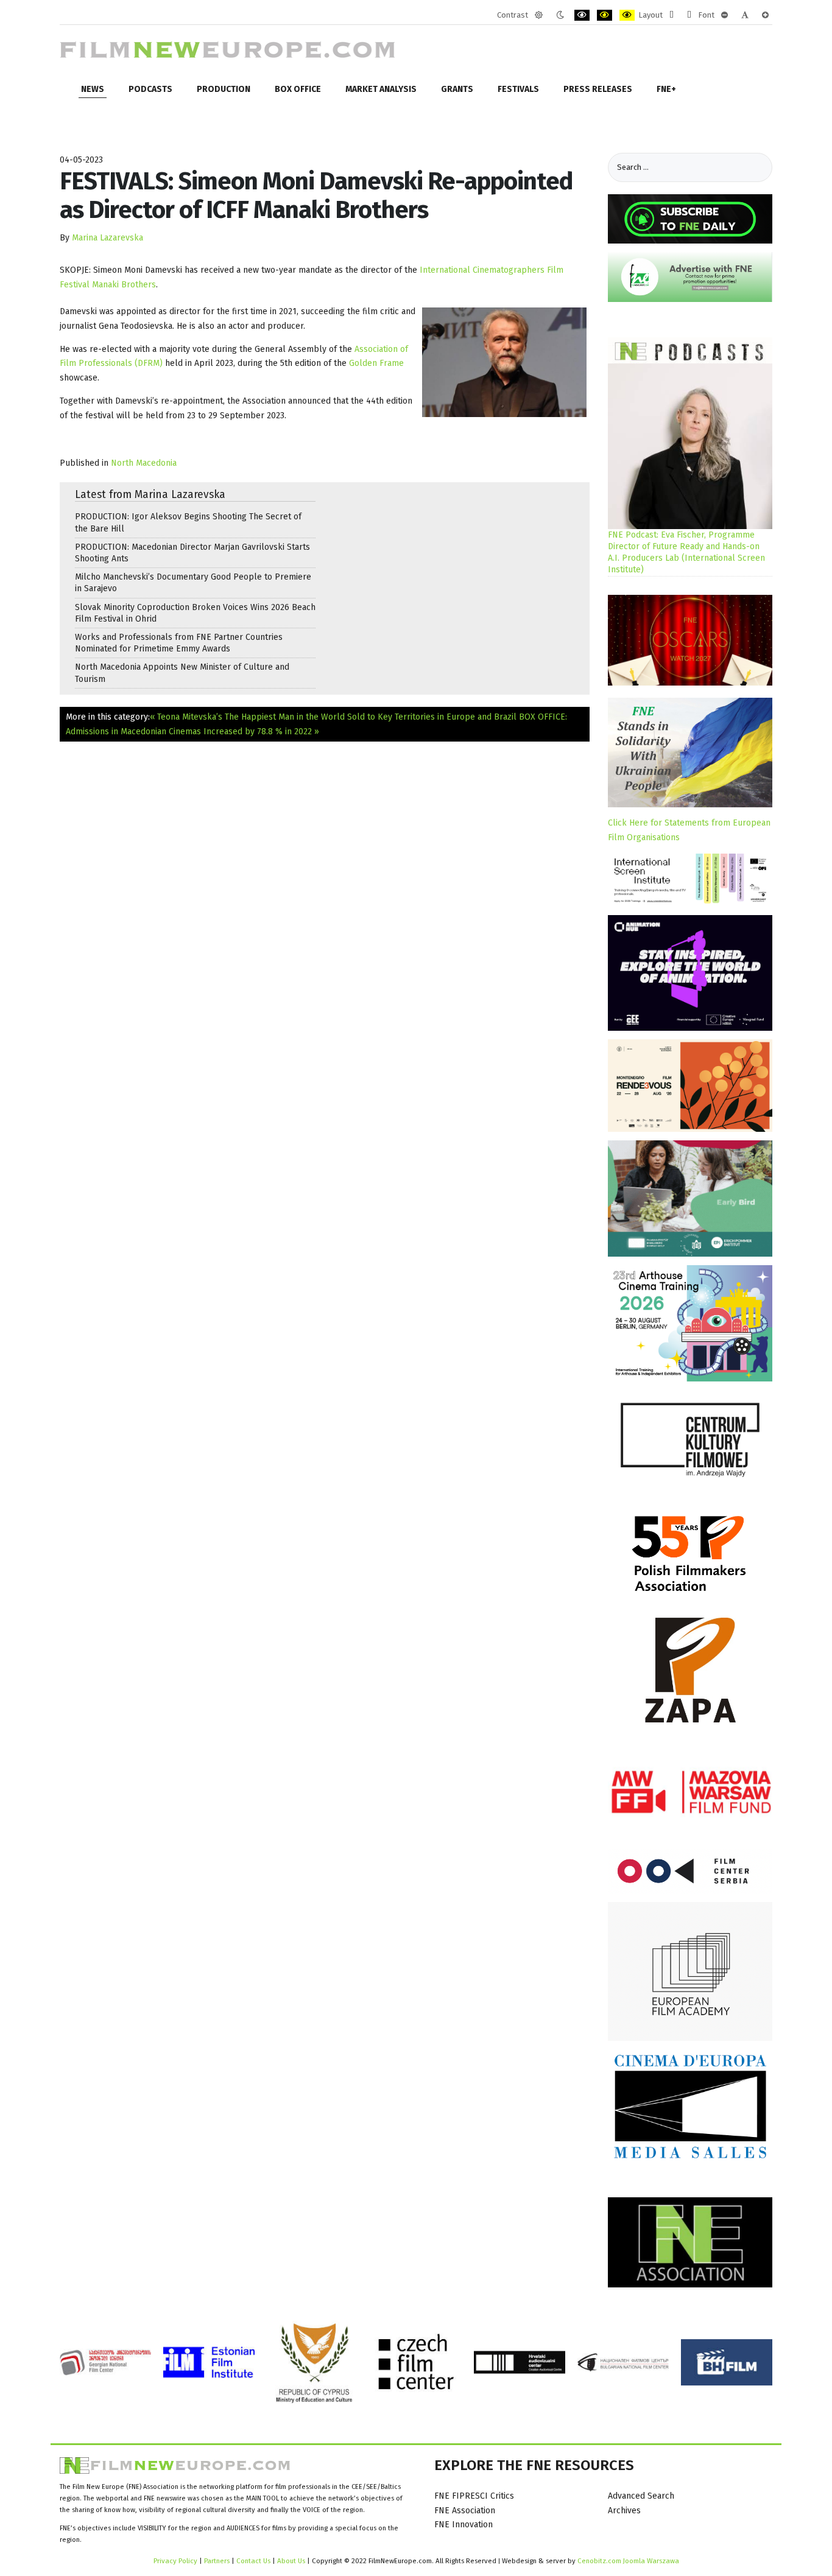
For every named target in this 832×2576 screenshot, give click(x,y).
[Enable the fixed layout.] (672, 15)
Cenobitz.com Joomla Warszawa (628, 2561)
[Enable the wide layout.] (689, 15)
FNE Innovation (464, 2525)
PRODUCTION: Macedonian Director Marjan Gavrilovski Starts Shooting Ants (192, 553)
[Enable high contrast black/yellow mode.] (605, 15)
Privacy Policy (175, 2561)
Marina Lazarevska (108, 238)
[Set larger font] (765, 15)
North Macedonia (144, 463)
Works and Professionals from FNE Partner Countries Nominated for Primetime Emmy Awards (179, 643)
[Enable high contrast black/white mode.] (582, 15)
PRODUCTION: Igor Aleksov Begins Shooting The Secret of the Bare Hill (188, 522)
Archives (624, 2511)
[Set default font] (745, 15)
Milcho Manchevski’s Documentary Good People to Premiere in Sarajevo (193, 583)
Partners (217, 2561)
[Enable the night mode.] (560, 15)
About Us (291, 2561)
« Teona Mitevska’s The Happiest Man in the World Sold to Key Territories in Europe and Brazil (333, 717)
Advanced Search (641, 2496)
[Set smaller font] (724, 15)
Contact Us (254, 2561)
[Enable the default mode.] (539, 15)
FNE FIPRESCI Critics (474, 2496)
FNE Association (465, 2511)
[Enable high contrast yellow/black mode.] (627, 15)
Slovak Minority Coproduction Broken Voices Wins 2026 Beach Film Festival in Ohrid (195, 613)
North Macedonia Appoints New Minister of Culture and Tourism (182, 673)
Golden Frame (376, 363)
